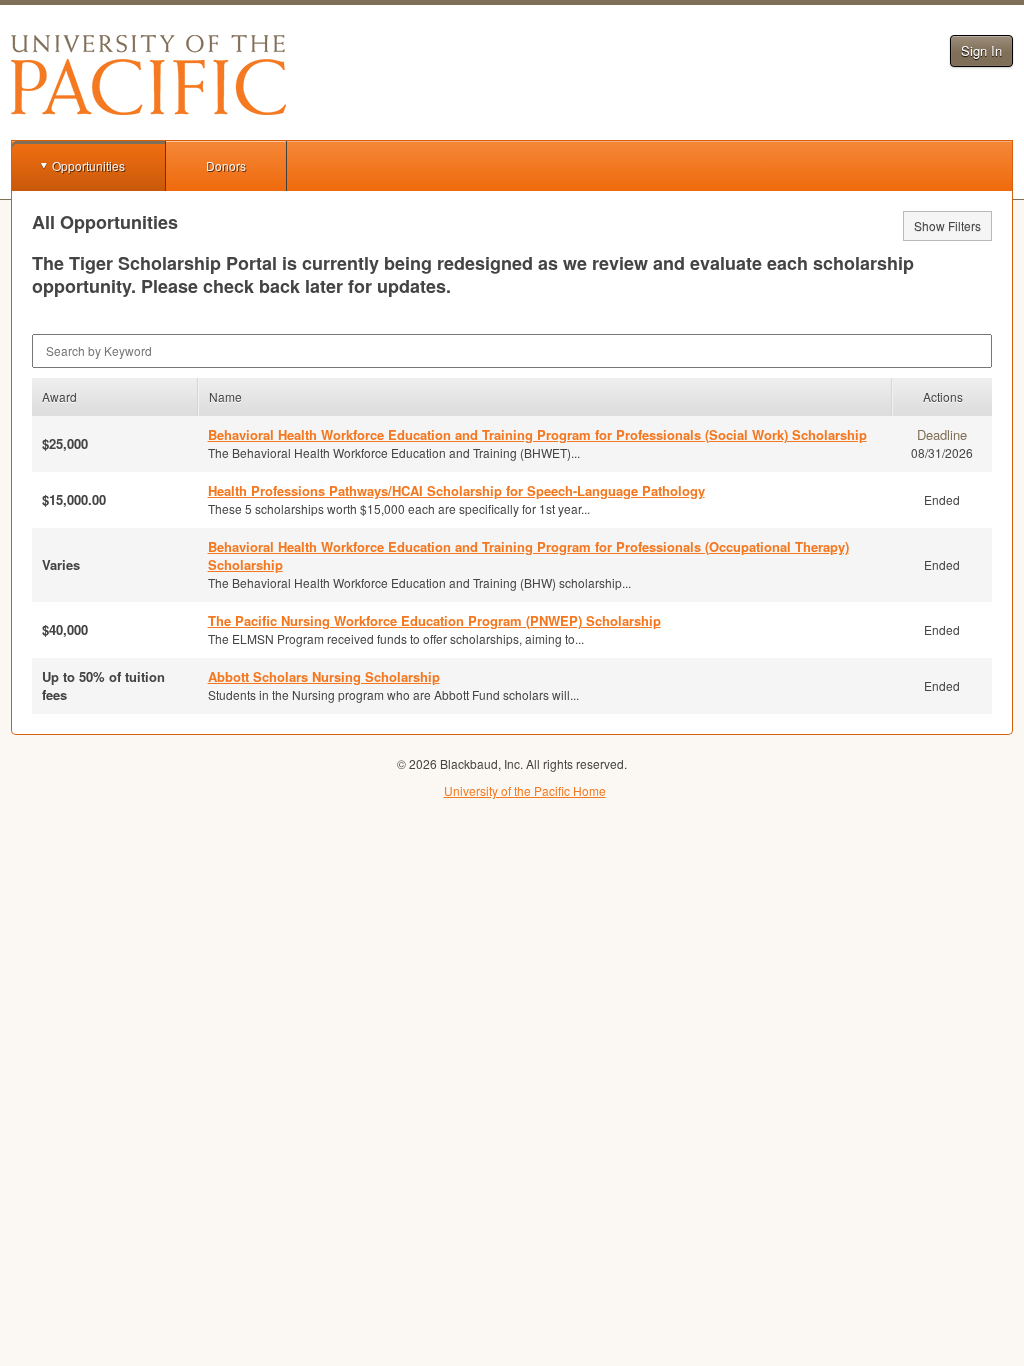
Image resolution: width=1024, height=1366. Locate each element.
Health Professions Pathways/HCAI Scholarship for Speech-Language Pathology (456, 490)
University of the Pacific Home (525, 790)
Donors (226, 165)
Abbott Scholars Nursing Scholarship (324, 676)
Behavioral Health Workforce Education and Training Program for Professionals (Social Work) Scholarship (537, 434)
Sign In (981, 50)
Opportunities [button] (88, 165)
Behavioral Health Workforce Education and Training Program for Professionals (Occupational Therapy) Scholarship (528, 555)
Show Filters (947, 225)
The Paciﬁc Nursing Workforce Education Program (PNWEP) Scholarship (434, 620)
